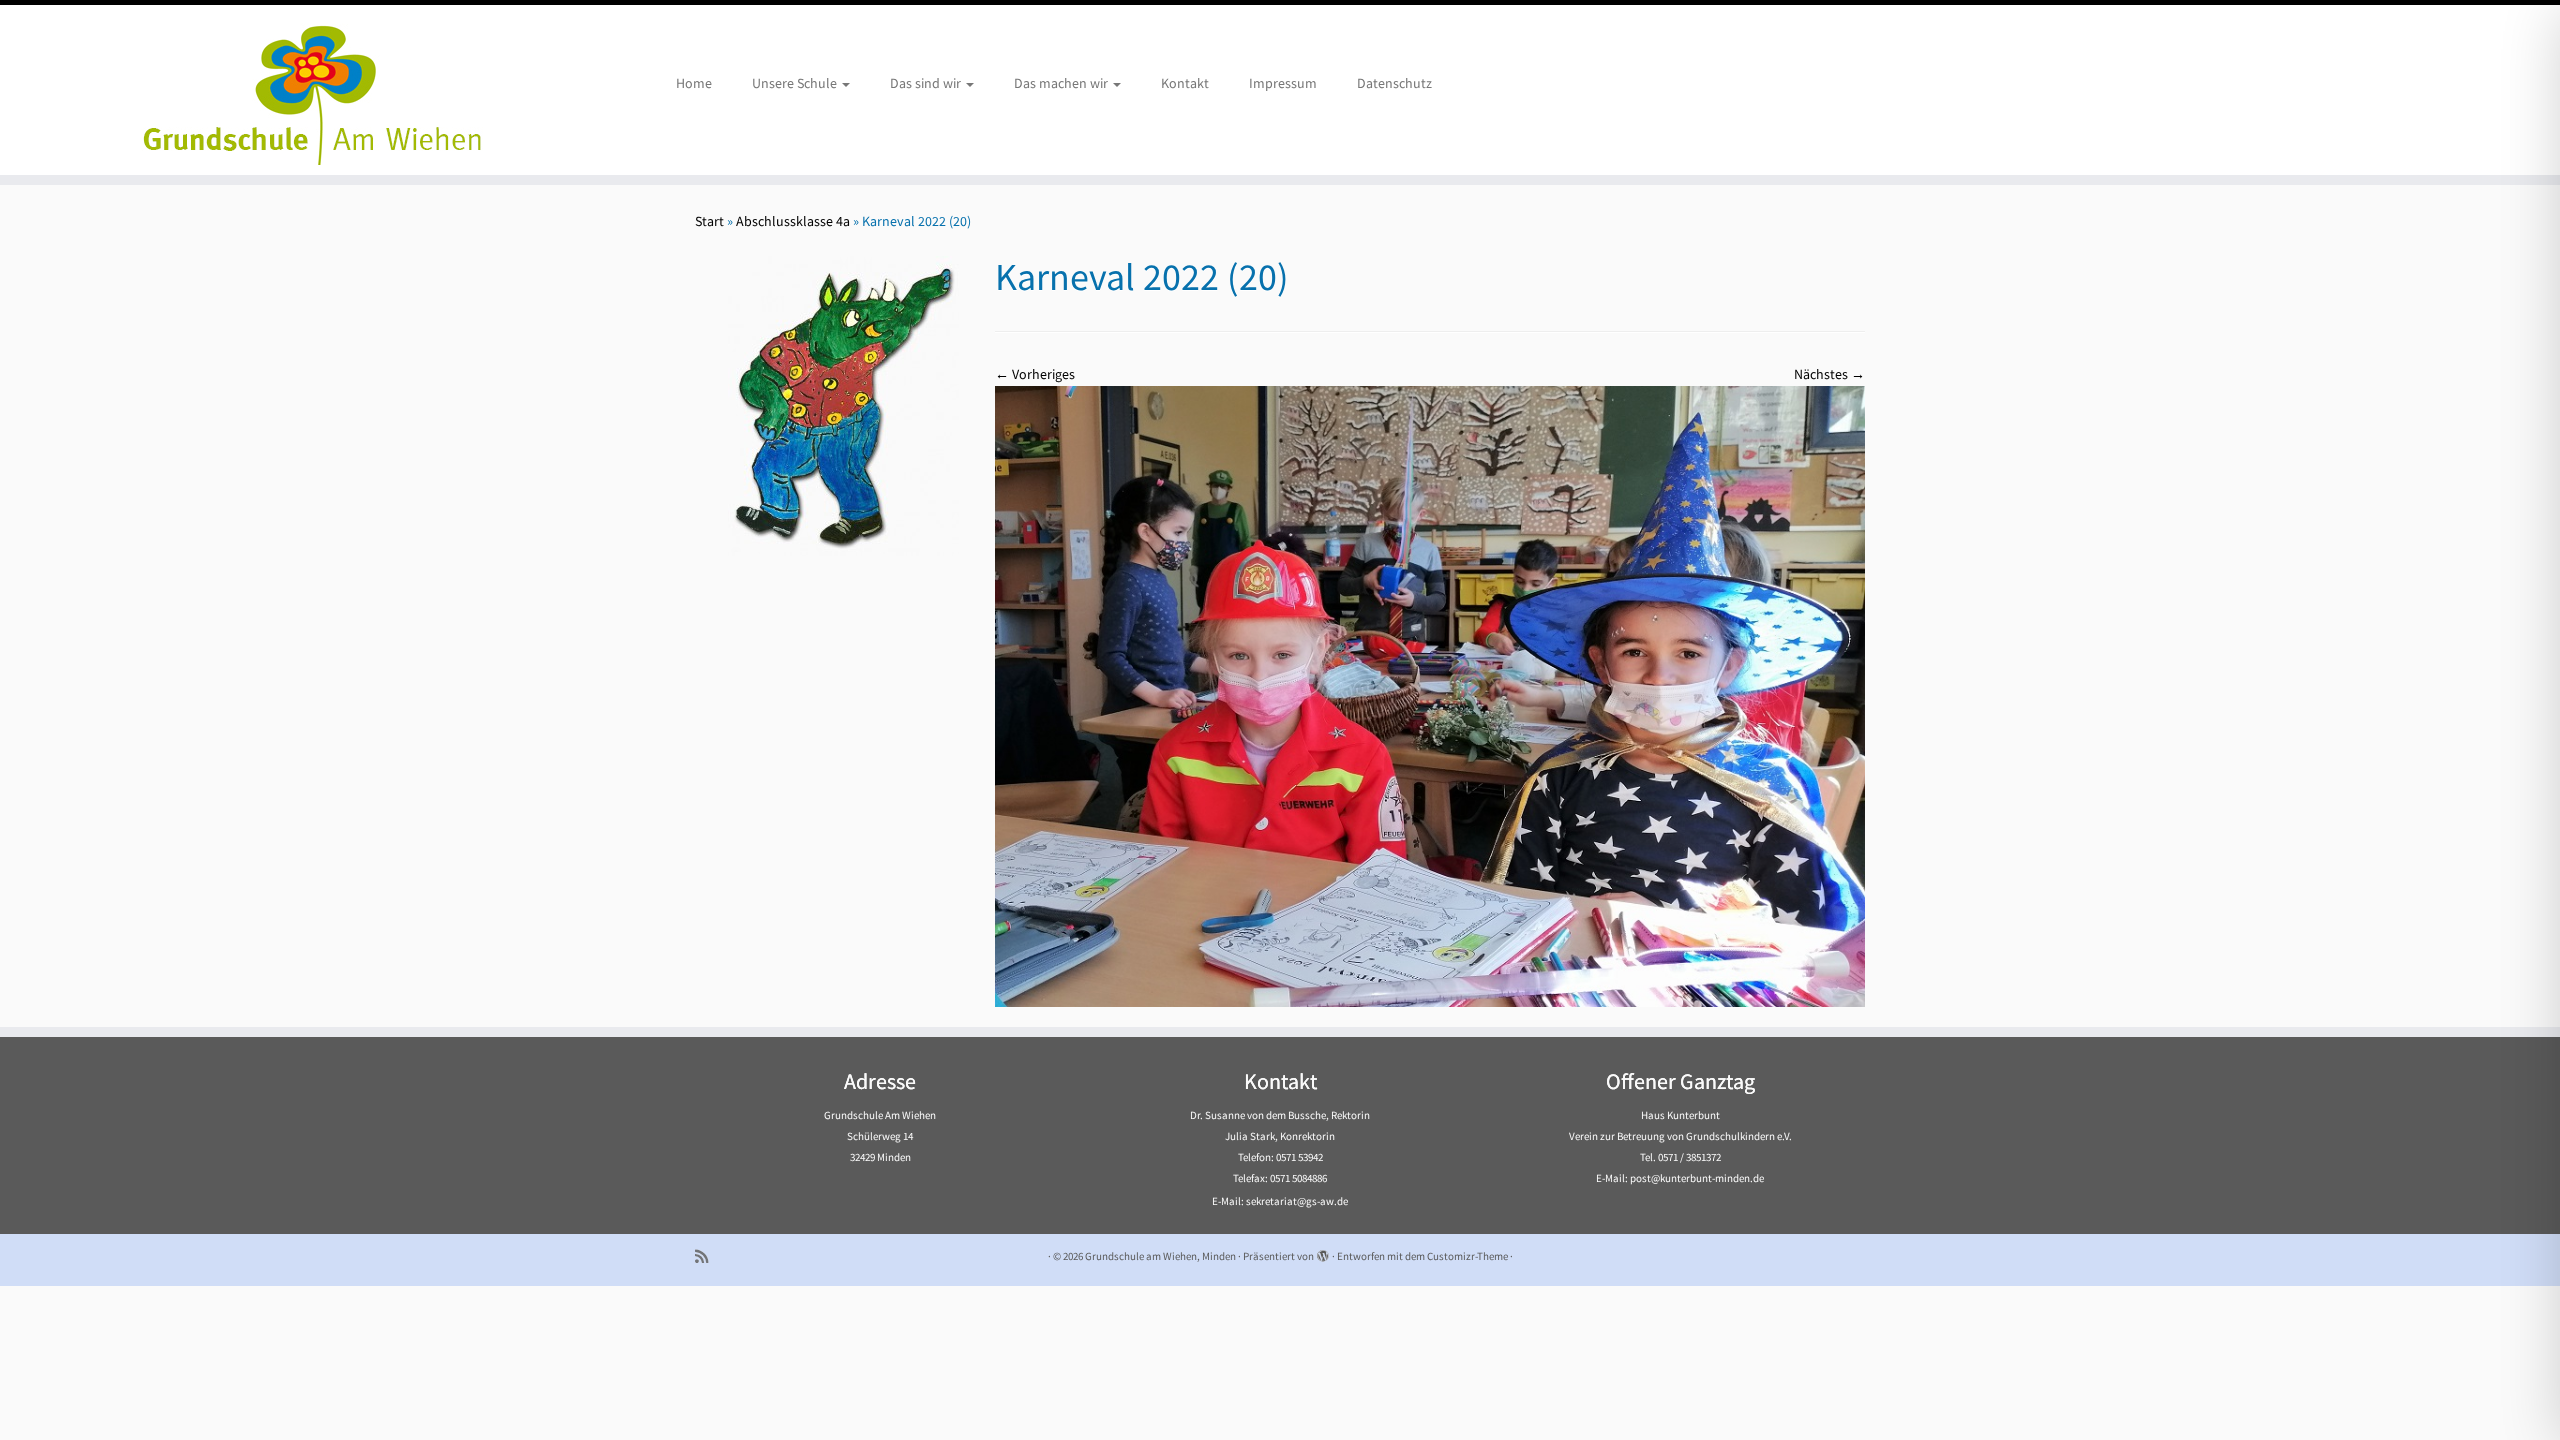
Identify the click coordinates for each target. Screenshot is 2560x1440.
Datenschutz (1394, 83)
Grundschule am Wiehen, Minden (1160, 1256)
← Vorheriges (1035, 374)
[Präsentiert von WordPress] (1323, 1252)
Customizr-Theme (1467, 1256)
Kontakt (1185, 83)
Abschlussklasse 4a (793, 221)
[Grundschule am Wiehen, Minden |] (295, 90)
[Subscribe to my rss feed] (708, 1256)
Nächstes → (1829, 374)
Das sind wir (927, 83)
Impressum (1283, 83)
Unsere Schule (796, 83)
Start (709, 221)
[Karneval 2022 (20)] (1430, 695)
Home (694, 83)
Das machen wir (1062, 83)
